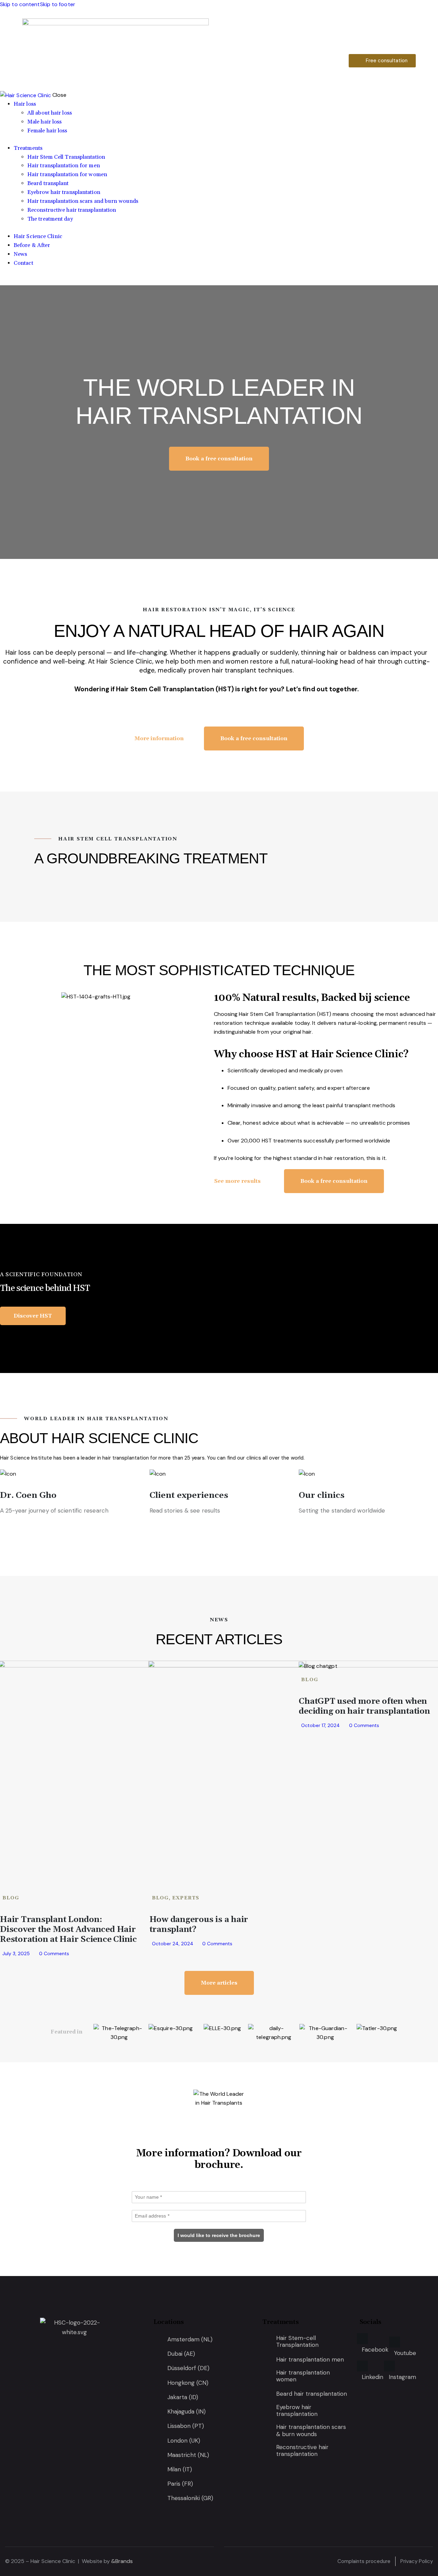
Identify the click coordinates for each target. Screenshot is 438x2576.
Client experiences (189, 1495)
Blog (11, 1898)
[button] (7, 997)
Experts (186, 1898)
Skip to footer (58, 4)
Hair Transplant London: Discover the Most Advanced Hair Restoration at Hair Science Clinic (68, 1930)
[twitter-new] (11, 281)
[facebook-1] (4, 281)
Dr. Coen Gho (28, 1495)
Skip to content (20, 4)
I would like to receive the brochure (219, 2235)
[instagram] (27, 281)
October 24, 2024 (173, 1944)
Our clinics (322, 1495)
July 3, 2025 (16, 1953)
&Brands (122, 2561)
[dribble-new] (19, 281)
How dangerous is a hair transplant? (199, 1925)
